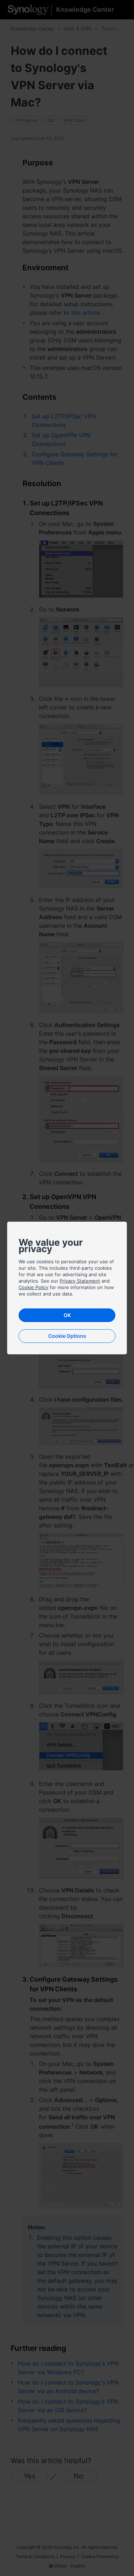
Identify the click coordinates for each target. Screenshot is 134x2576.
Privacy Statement (80, 1281)
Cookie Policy (33, 1287)
